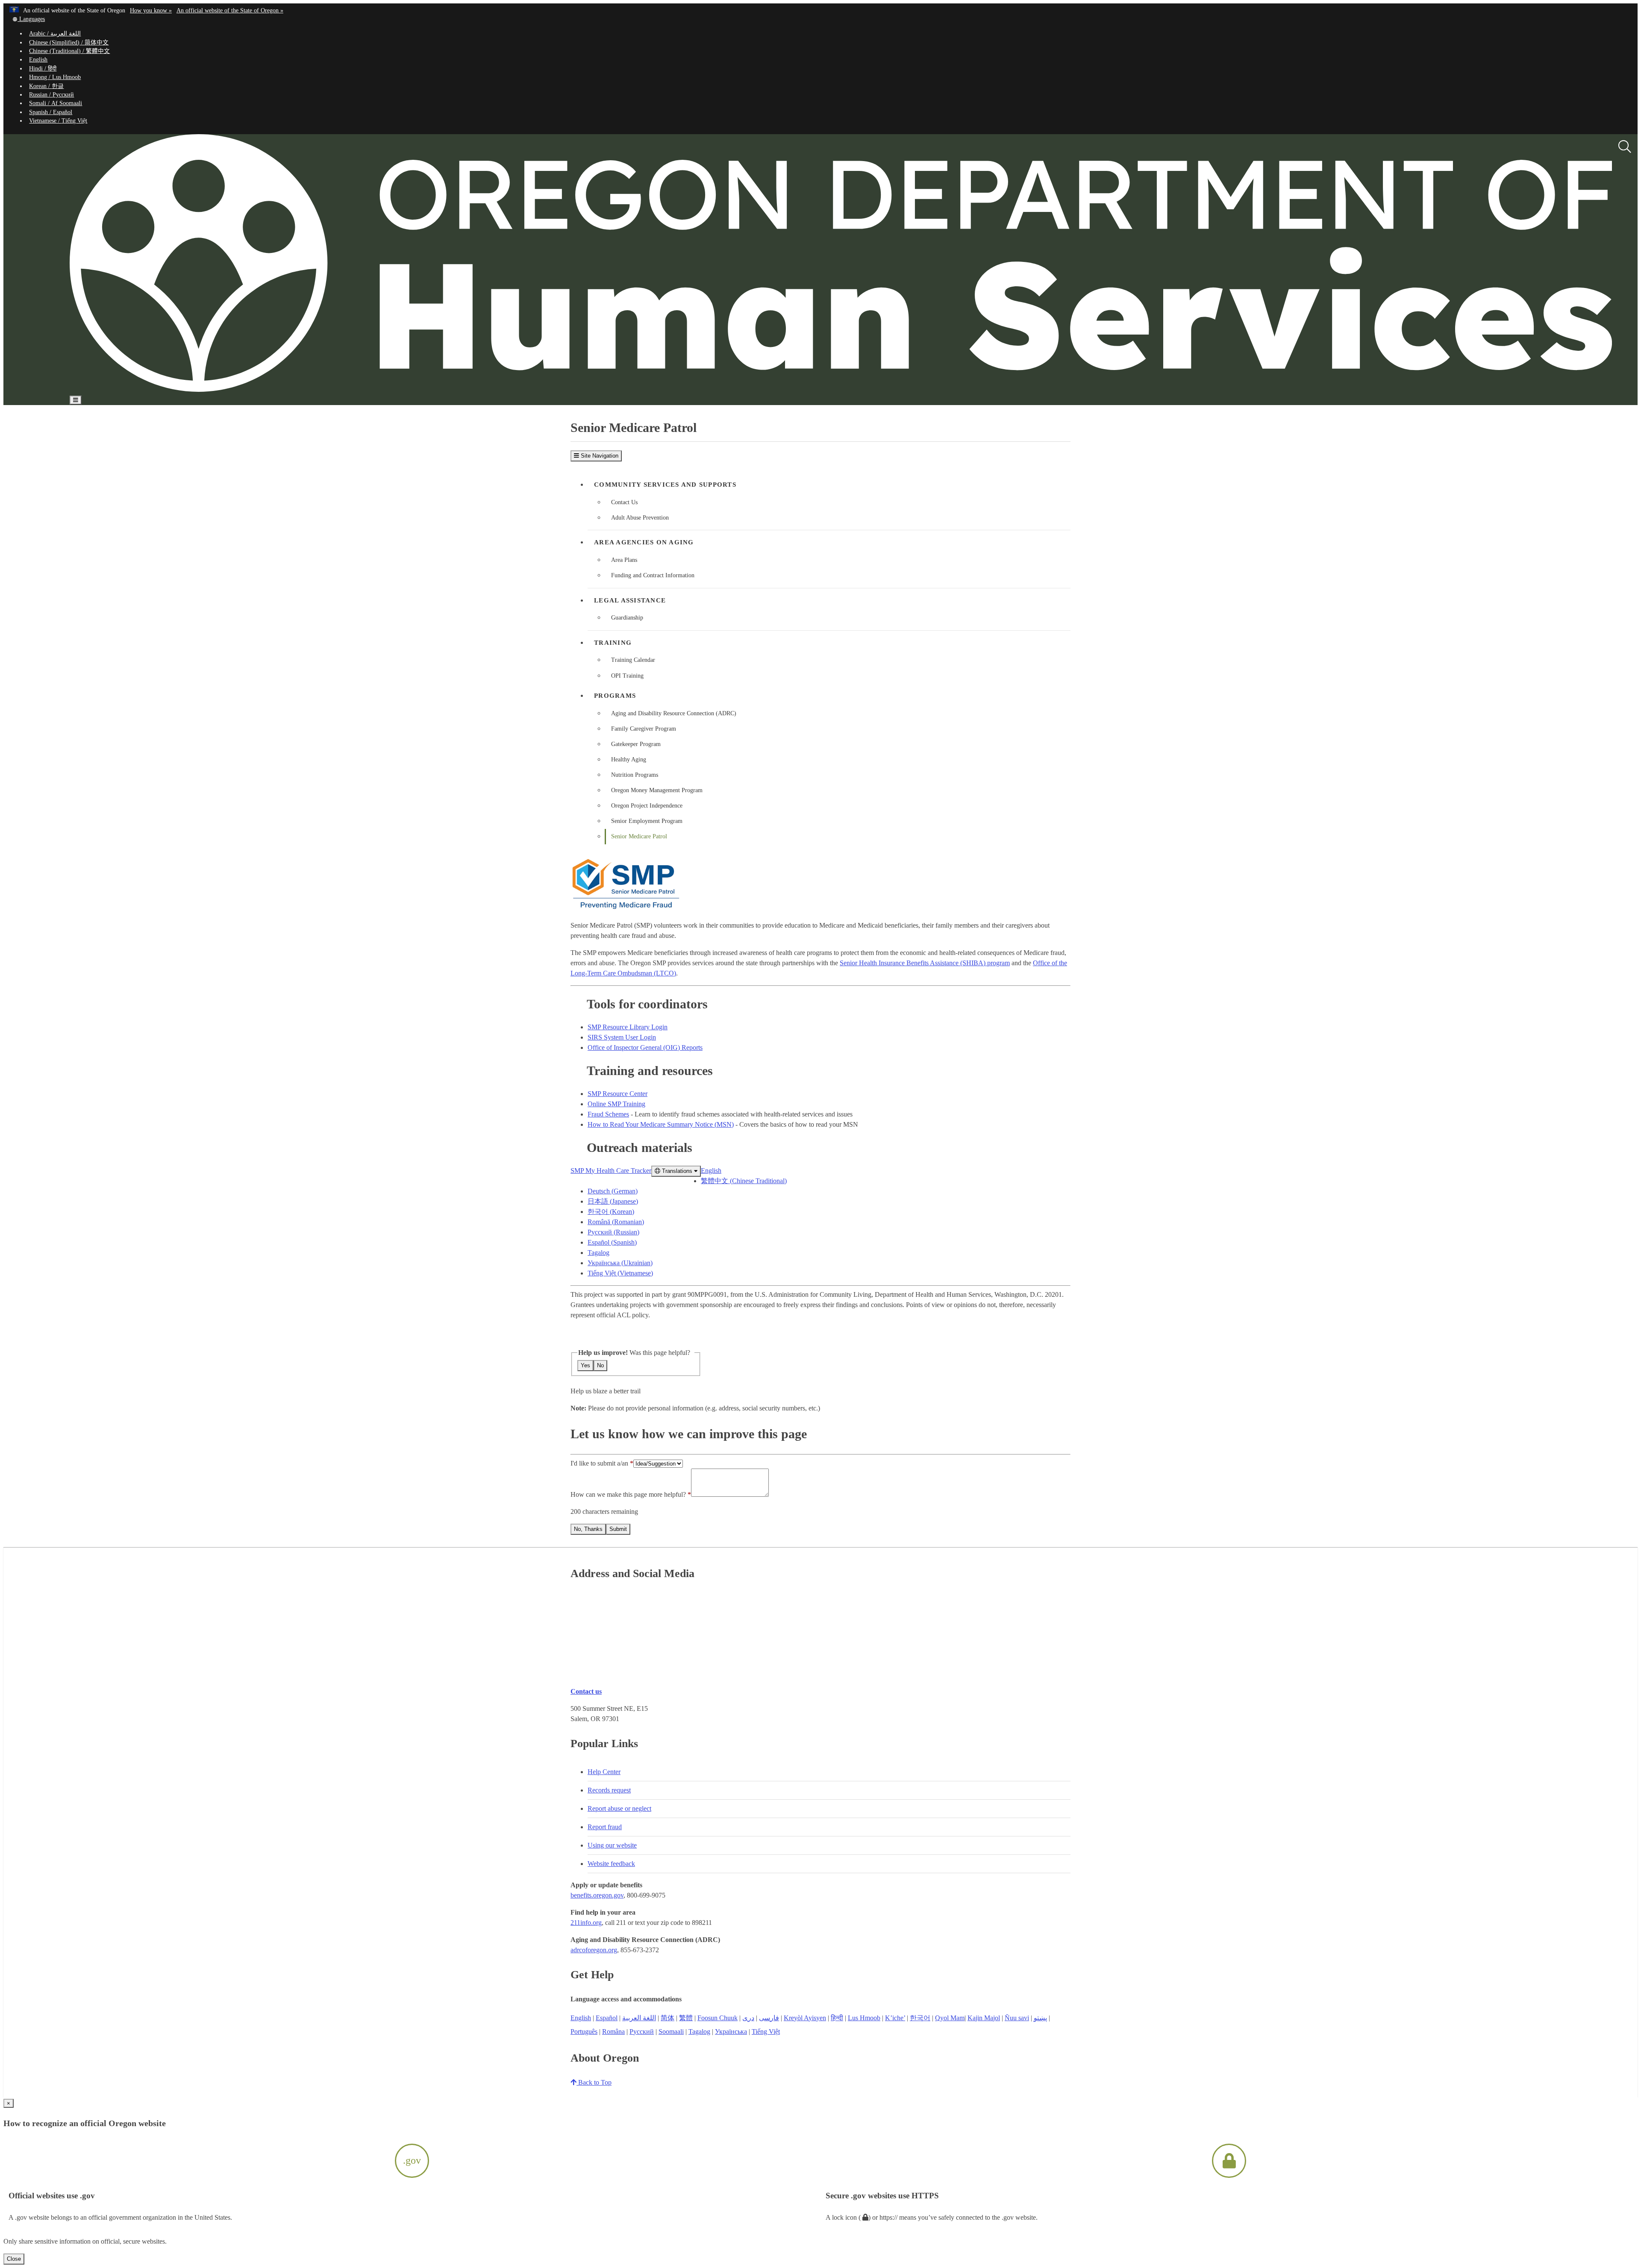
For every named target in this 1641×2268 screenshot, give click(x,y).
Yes (585, 1365)
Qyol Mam (950, 2018)
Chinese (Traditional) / (69, 51)
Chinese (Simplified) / (69, 43)
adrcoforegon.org (594, 1950)
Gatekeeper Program (636, 744)
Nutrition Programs (635, 775)
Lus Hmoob (864, 2018)
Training (613, 643)
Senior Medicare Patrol (639, 836)
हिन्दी (837, 2018)
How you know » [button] (151, 10)
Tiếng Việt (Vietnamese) (620, 1273)
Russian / (51, 95)
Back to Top (594, 2082)
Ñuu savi (1017, 2018)
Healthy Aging (629, 759)
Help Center (604, 1772)
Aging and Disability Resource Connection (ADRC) (674, 713)
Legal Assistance (630, 600)
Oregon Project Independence (647, 806)
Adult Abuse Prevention (640, 518)
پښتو (1040, 2018)
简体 (668, 2018)
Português (584, 2032)
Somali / (56, 103)
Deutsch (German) (613, 1191)
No (600, 1365)
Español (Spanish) (612, 1242)
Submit (618, 1529)
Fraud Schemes (608, 1114)
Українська (731, 2032)
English (38, 60)
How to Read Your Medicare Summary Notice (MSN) (661, 1124)
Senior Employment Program (647, 821)
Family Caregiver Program (644, 729)
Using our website (612, 1845)
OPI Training (627, 676)
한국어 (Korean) (611, 1212)
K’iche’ (895, 2018)
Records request (609, 1790)
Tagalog (598, 1253)
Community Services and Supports (665, 485)
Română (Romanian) (616, 1222)
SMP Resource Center (618, 1094)
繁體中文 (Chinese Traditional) (744, 1181)
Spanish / (51, 112)
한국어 (920, 2018)
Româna (613, 2032)
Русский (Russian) (613, 1232)
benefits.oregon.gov (597, 1895)
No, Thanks (588, 1529)
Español (607, 2018)
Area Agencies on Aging (644, 542)
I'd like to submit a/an (600, 1463)
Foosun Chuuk (718, 2018)
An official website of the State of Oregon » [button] (230, 10)
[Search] (1625, 147)
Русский (642, 2032)
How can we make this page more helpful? (628, 1494)
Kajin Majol (984, 2018)
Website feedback (611, 1864)
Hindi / (43, 69)
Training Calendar (633, 660)
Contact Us (624, 502)
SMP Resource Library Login (628, 1027)
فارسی (769, 2018)
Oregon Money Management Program (657, 790)
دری (748, 2018)
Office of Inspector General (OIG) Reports (645, 1047)
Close (14, 2259)
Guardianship (627, 618)
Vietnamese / (58, 121)
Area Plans (624, 560)
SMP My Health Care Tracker (611, 1171)
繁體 (686, 2018)
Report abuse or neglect (619, 1808)
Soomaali (671, 2032)
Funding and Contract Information (653, 575)
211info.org (586, 1923)
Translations (677, 1171)
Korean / (46, 86)
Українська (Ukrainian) (620, 1263)
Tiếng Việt (766, 2032)
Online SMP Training (616, 1104)
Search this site (198, 425)
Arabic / (55, 34)
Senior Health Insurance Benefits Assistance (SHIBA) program (925, 963)
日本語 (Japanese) (613, 1201)
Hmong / (55, 77)
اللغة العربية (639, 2018)
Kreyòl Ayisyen (805, 2018)
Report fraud (605, 1827)
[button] (28, 19)
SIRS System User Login (622, 1037)
